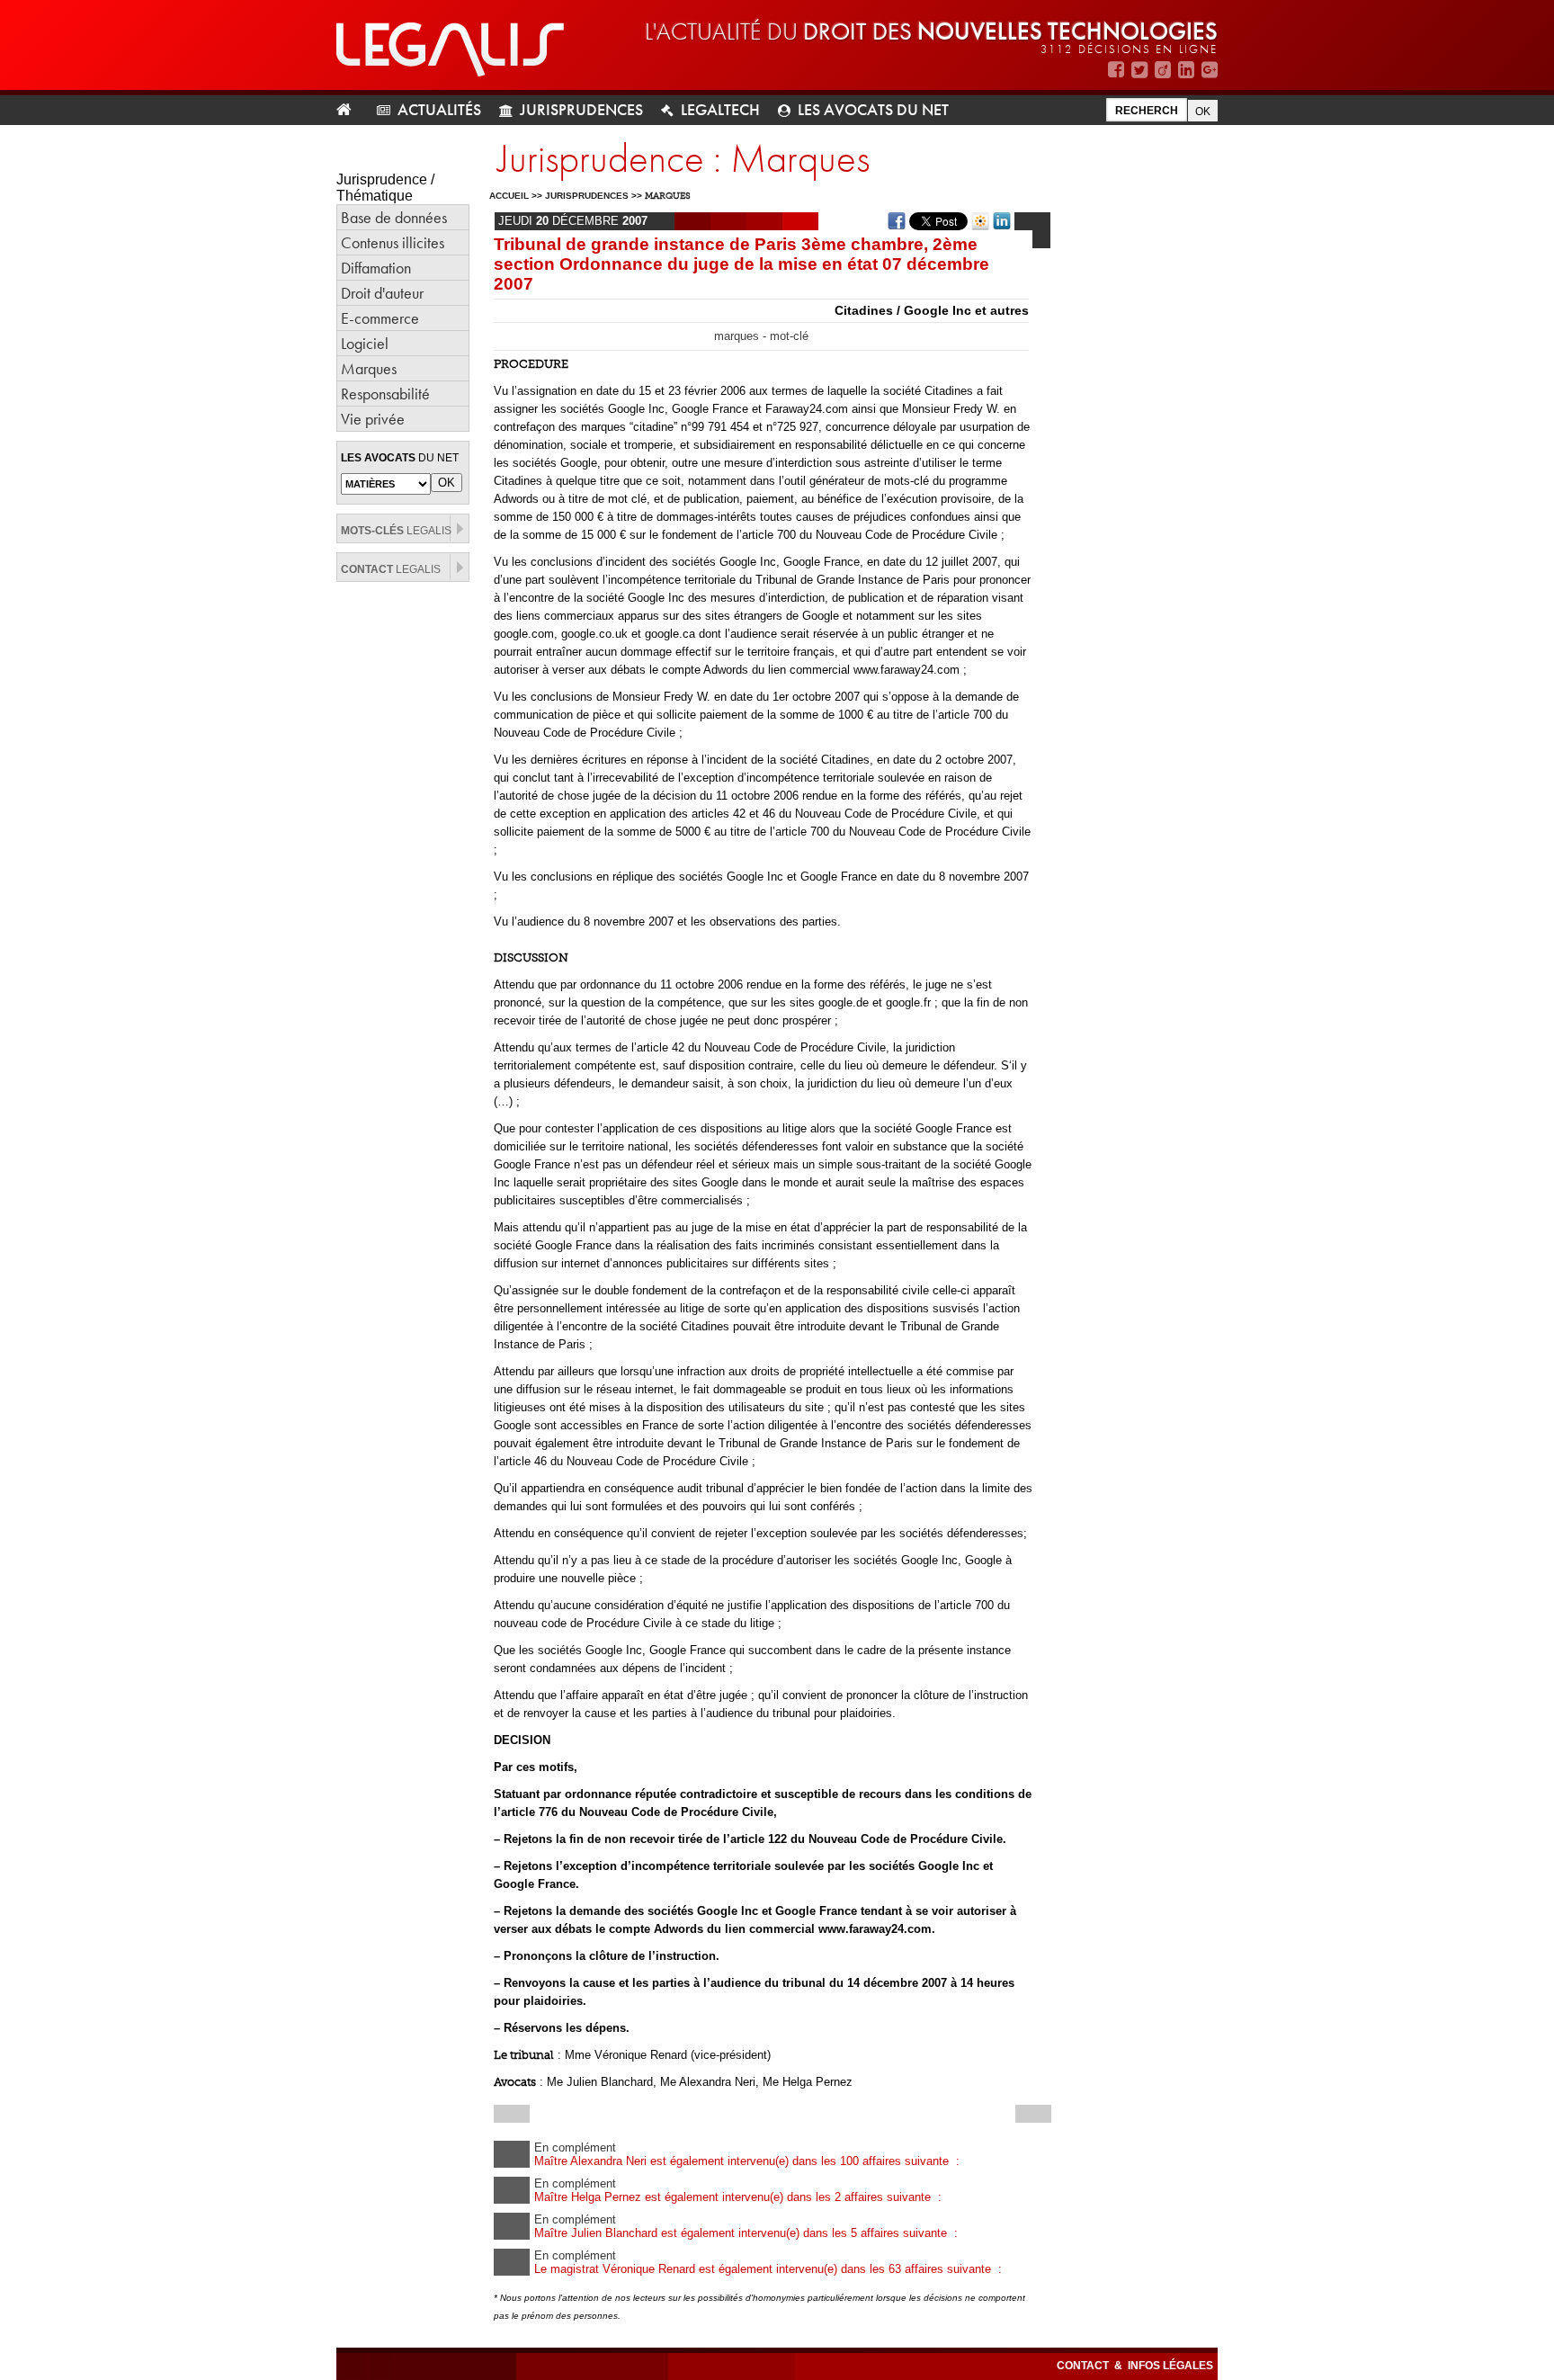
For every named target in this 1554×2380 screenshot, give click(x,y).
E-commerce (380, 318)
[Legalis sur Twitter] (1139, 70)
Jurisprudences (581, 109)
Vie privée (373, 419)
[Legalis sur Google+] (1210, 70)
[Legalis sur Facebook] (1116, 70)
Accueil (509, 196)
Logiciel (365, 343)
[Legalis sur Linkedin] (1186, 70)
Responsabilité (385, 394)
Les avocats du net (873, 109)
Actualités (439, 109)
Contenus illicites (393, 242)
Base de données (394, 217)
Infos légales (1170, 2366)
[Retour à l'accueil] (351, 110)
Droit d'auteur (382, 293)
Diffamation (376, 268)
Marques (369, 368)
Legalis (396, 531)
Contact (1084, 2366)
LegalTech (720, 109)
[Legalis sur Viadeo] (1163, 70)
